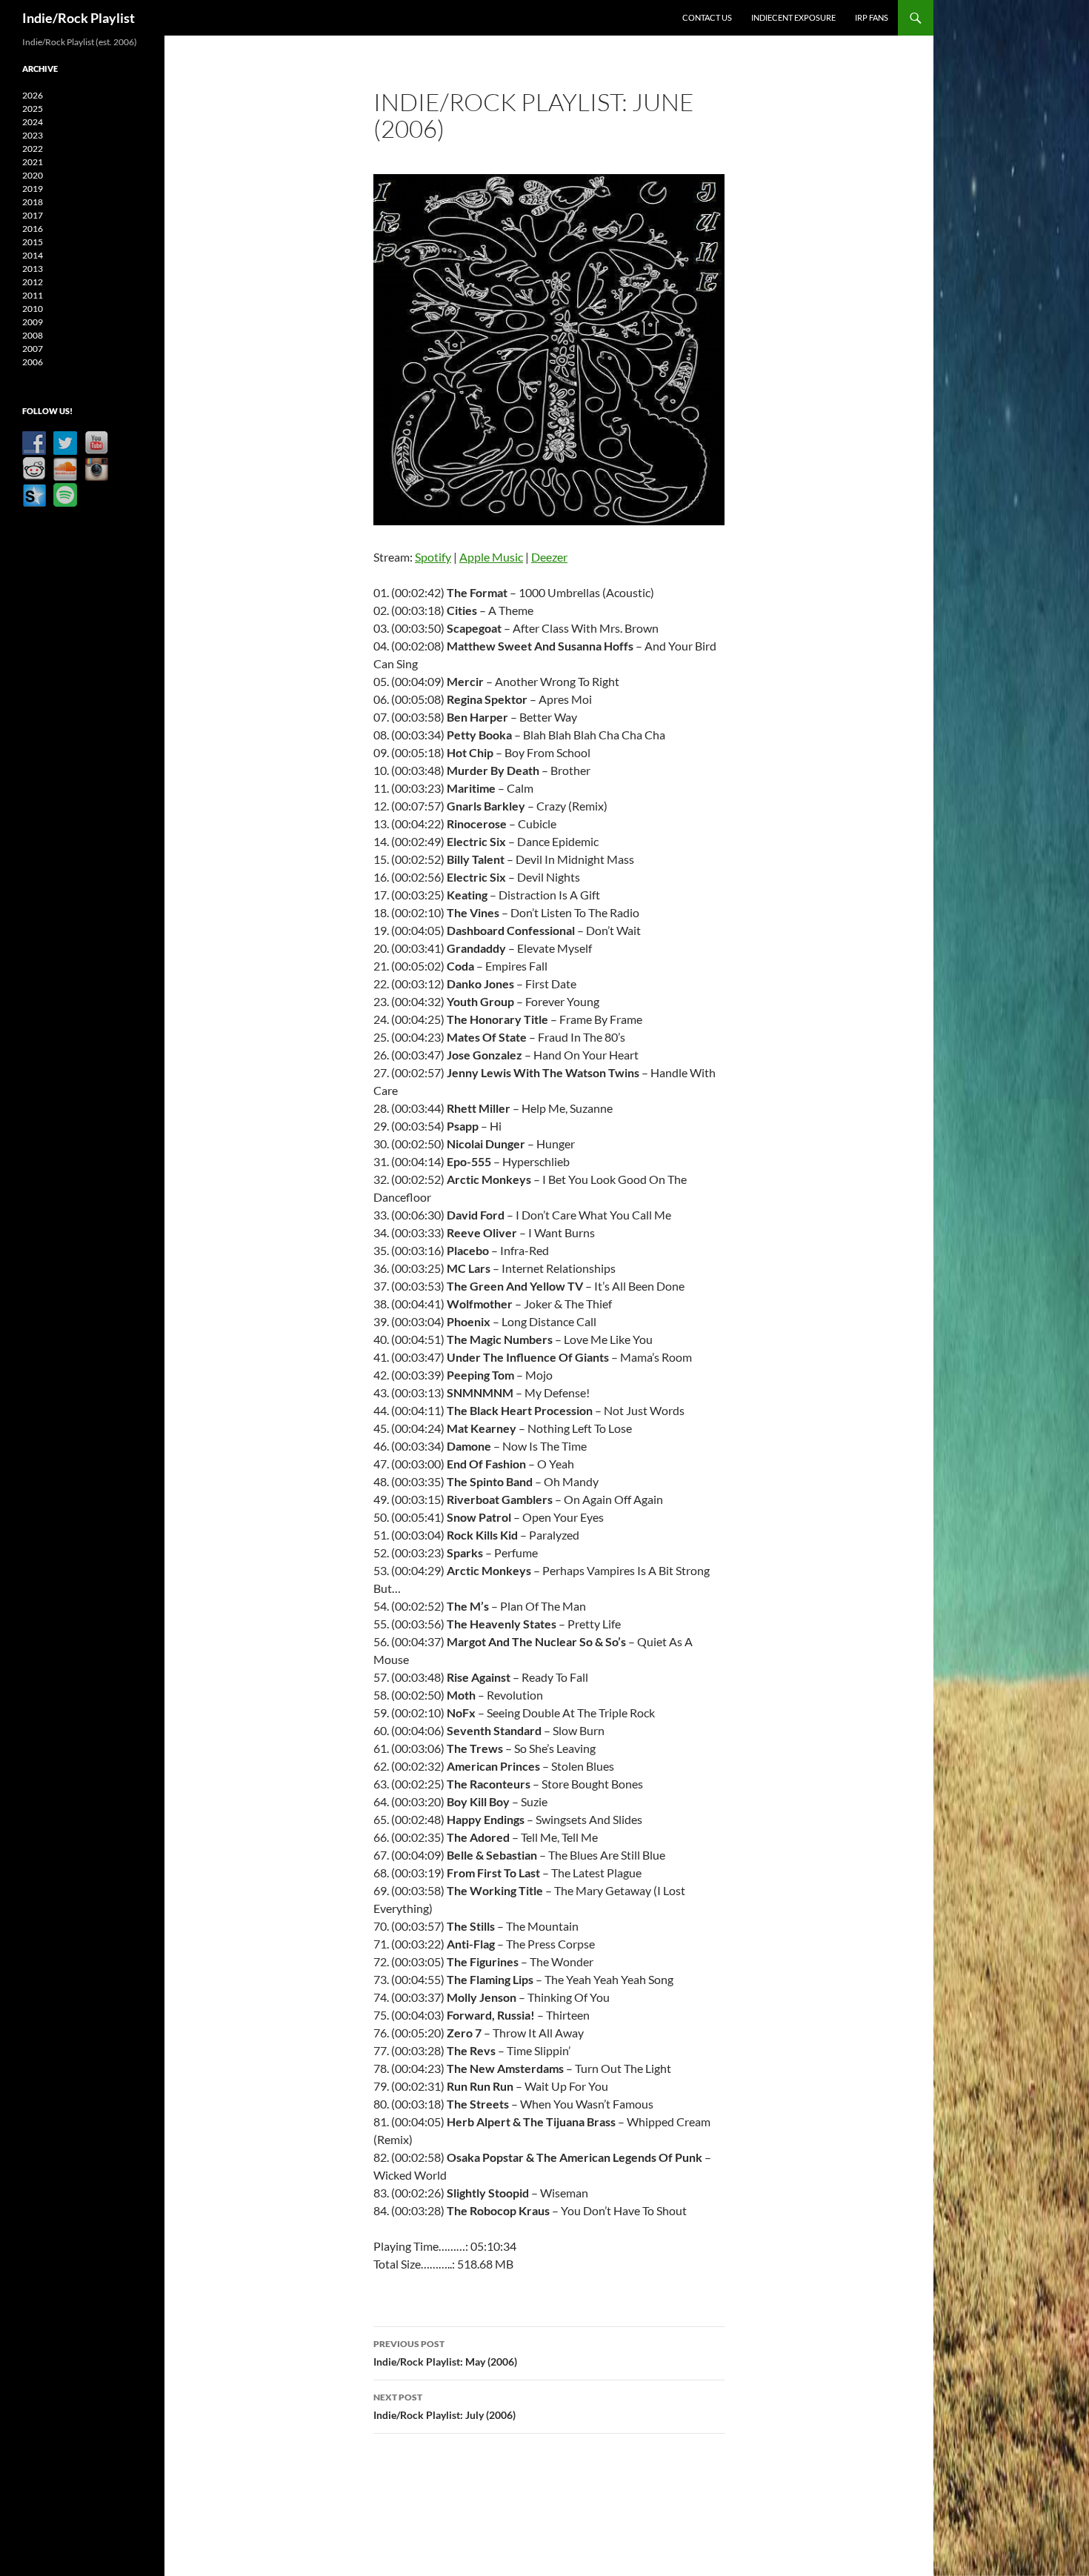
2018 (33, 202)
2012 (33, 282)
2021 (33, 162)
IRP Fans (872, 17)
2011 (33, 295)
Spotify (433, 557)
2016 (33, 229)
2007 (33, 349)
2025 (33, 109)
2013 (33, 269)
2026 (33, 95)
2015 (33, 242)
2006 (33, 362)
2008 (33, 335)
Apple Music (491, 557)
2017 (33, 215)
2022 (33, 149)
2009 (33, 322)
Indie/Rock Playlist (79, 18)
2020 (33, 175)
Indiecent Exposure (793, 17)
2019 (33, 189)
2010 (33, 309)
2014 (33, 255)
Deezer (549, 557)
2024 (33, 122)
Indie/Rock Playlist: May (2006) (445, 2353)
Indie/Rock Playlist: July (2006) (444, 2406)
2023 (33, 135)
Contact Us (707, 17)
